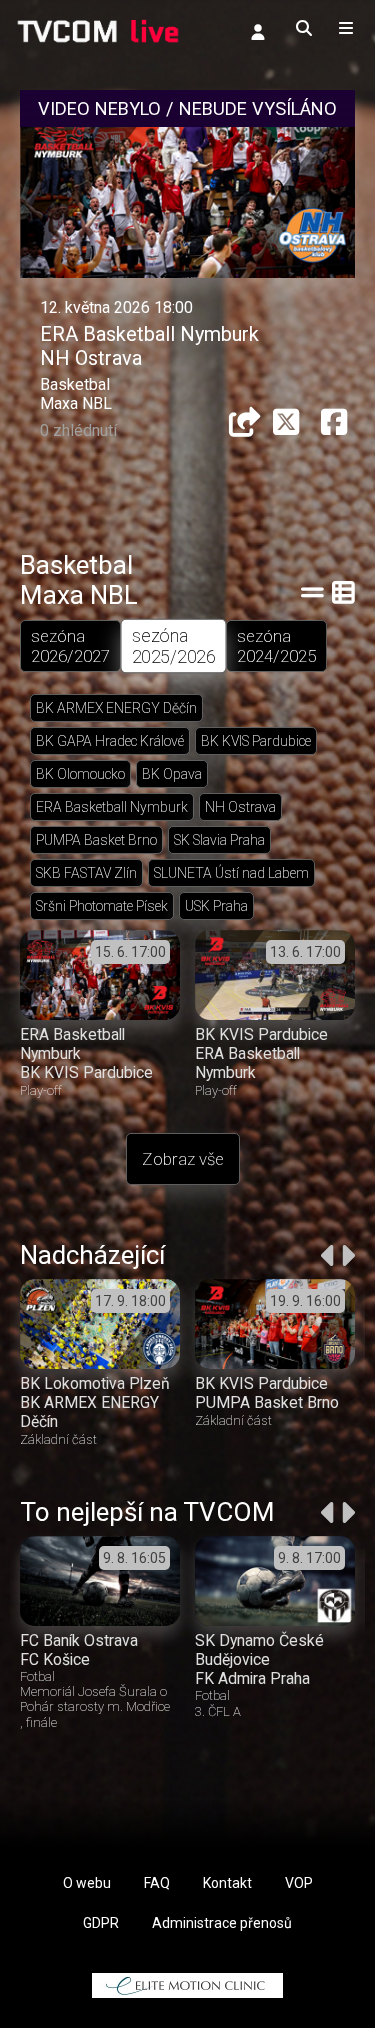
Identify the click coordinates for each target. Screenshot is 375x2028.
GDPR (101, 1923)
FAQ (157, 1883)
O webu (87, 1883)
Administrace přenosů (222, 1923)
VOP (299, 1883)
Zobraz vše (183, 1159)
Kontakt (227, 1883)
